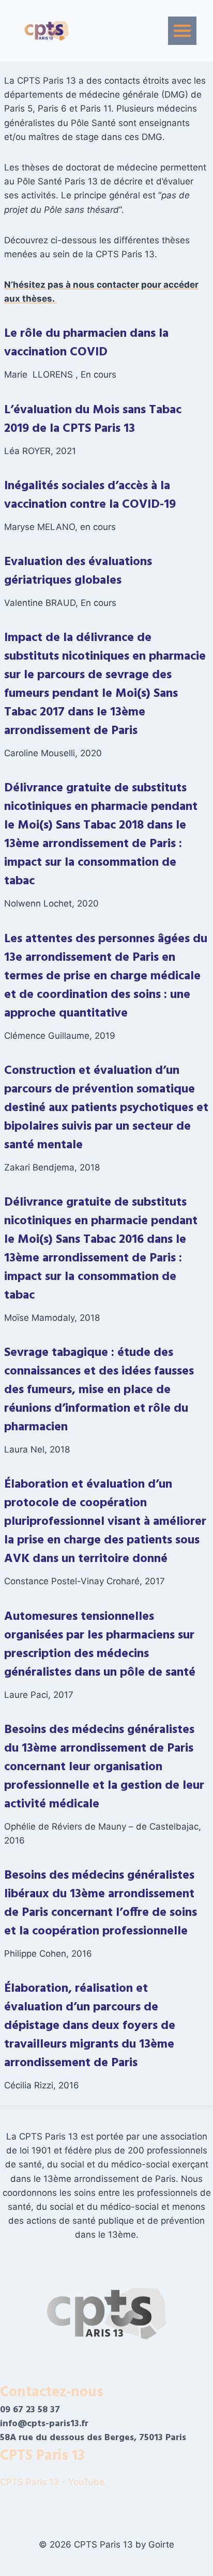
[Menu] (182, 31)
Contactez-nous (52, 2392)
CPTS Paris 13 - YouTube (54, 2482)
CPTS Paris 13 (42, 2456)
